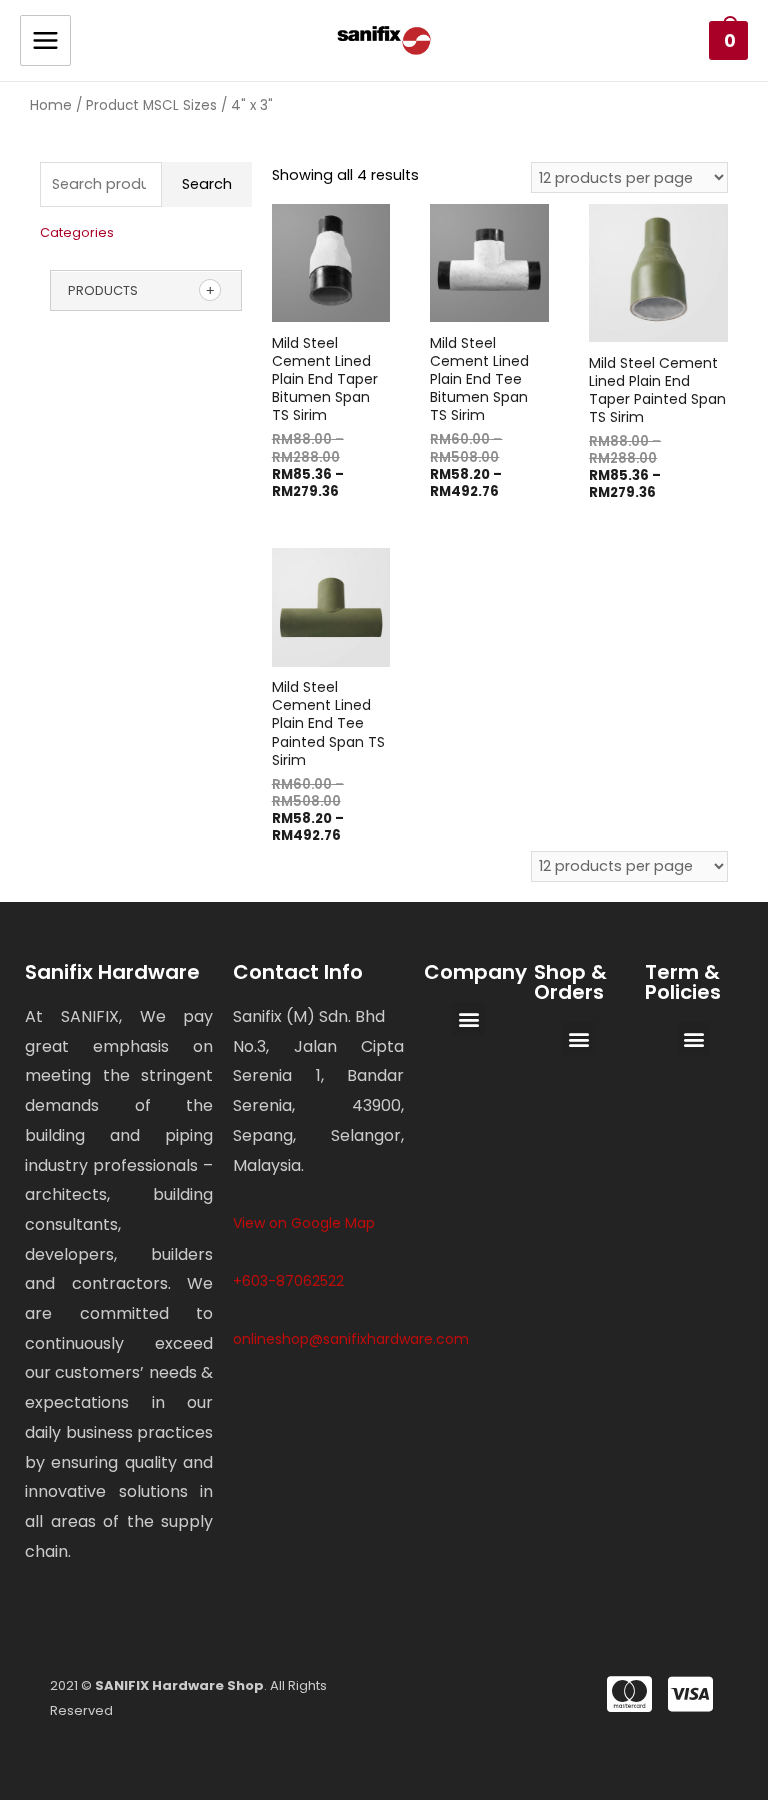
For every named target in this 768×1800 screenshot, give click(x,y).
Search (207, 184)
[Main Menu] (45, 40)
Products (103, 290)
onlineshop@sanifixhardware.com (351, 1339)
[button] (468, 1018)
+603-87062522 (288, 1281)
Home (51, 105)
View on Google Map (304, 1223)
